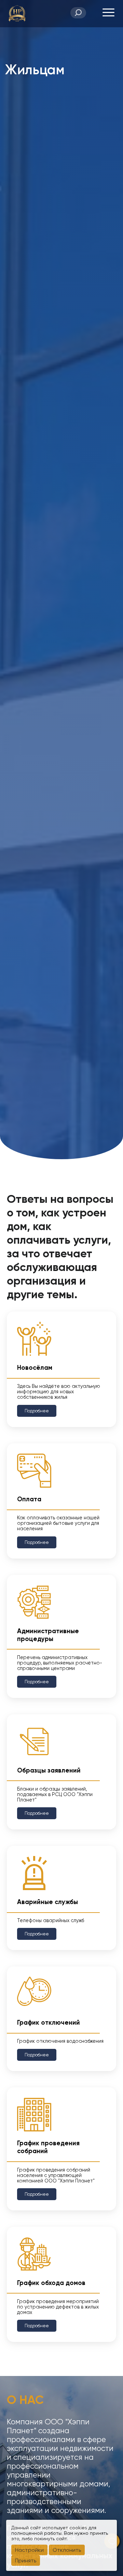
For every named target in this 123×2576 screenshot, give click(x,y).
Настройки (29, 2550)
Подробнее (37, 1411)
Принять (26, 2560)
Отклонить (67, 2550)
